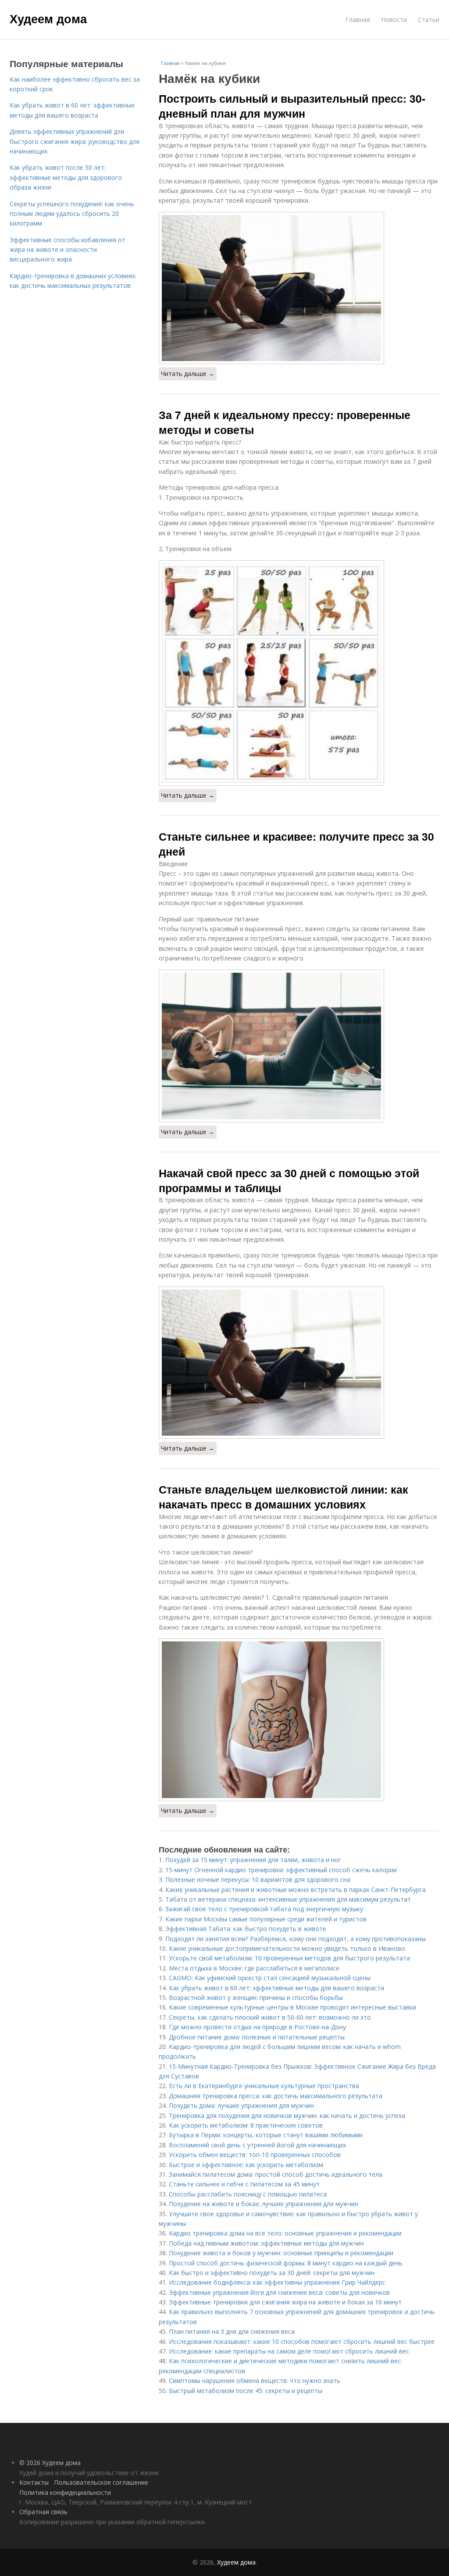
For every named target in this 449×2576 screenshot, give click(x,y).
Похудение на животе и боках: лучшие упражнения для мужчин (264, 2204)
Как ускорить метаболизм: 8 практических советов (246, 2125)
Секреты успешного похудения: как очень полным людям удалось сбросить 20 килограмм (72, 214)
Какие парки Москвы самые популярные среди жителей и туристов (266, 1919)
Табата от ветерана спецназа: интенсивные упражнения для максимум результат (288, 1899)
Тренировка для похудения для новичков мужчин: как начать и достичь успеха (287, 2116)
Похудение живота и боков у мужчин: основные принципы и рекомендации (281, 2253)
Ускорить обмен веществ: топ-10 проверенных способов (255, 2155)
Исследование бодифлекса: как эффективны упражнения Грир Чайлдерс (277, 2282)
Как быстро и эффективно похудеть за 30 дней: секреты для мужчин (272, 2273)
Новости (394, 20)
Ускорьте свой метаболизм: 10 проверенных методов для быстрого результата (289, 1958)
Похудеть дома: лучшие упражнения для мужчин (241, 2105)
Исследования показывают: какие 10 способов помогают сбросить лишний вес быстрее (302, 2341)
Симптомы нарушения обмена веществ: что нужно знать (255, 2381)
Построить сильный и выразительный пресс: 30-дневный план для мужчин (292, 106)
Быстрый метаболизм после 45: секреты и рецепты (246, 2391)
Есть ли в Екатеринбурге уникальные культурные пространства (264, 2086)
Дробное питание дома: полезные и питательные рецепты (257, 2037)
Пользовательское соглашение (101, 2482)
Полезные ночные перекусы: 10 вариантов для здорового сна (258, 1879)
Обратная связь (43, 2512)
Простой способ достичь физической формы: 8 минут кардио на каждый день (286, 2263)
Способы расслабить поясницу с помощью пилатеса (248, 2194)
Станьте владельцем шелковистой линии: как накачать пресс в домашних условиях (283, 1497)
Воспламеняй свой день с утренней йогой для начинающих (257, 2145)
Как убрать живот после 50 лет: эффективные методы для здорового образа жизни (66, 177)
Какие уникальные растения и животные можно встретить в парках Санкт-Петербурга (296, 1890)
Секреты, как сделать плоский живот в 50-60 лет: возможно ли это (270, 2017)
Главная (358, 20)
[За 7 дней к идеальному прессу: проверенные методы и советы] (299, 673)
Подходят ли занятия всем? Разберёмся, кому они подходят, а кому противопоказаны (296, 1939)
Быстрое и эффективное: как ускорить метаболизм (246, 2165)
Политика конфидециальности (65, 2492)
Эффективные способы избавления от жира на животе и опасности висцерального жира (68, 250)
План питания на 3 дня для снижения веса (232, 2331)
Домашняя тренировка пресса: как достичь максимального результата (276, 2096)
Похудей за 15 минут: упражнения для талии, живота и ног (253, 1860)
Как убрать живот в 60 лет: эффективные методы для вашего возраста (276, 1988)
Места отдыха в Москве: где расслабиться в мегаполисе (254, 1968)
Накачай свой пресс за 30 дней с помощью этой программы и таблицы (289, 1180)
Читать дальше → (188, 374)
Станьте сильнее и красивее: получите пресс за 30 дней (296, 844)
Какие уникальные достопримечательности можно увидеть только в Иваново (287, 1948)
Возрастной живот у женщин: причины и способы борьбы (256, 1997)
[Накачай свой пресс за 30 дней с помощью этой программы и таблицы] (299, 1363)
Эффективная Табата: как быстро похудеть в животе (246, 1929)
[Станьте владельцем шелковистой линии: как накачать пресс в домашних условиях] (299, 1720)
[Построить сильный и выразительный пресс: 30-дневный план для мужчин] (299, 288)
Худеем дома (48, 18)
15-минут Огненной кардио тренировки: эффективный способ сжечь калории (281, 1870)
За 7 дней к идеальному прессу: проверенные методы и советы (285, 422)
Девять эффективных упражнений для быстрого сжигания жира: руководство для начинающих (75, 141)
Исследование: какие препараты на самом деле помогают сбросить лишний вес (289, 2351)
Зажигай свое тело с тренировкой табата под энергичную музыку (264, 1909)
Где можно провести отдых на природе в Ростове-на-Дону (257, 2027)
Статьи (429, 20)
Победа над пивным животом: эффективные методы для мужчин (266, 2243)
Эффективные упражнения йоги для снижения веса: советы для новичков (279, 2292)
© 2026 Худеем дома (50, 2463)
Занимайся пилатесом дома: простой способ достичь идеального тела (276, 2174)
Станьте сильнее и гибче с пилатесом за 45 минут (244, 2184)
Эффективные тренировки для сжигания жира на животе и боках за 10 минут (285, 2302)
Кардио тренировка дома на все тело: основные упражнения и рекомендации (285, 2233)
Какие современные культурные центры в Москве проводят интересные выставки (292, 2007)
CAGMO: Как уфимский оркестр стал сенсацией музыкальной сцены (270, 1978)
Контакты (34, 2482)
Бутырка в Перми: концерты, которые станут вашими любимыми (266, 2135)
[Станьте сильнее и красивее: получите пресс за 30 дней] (299, 1046)
